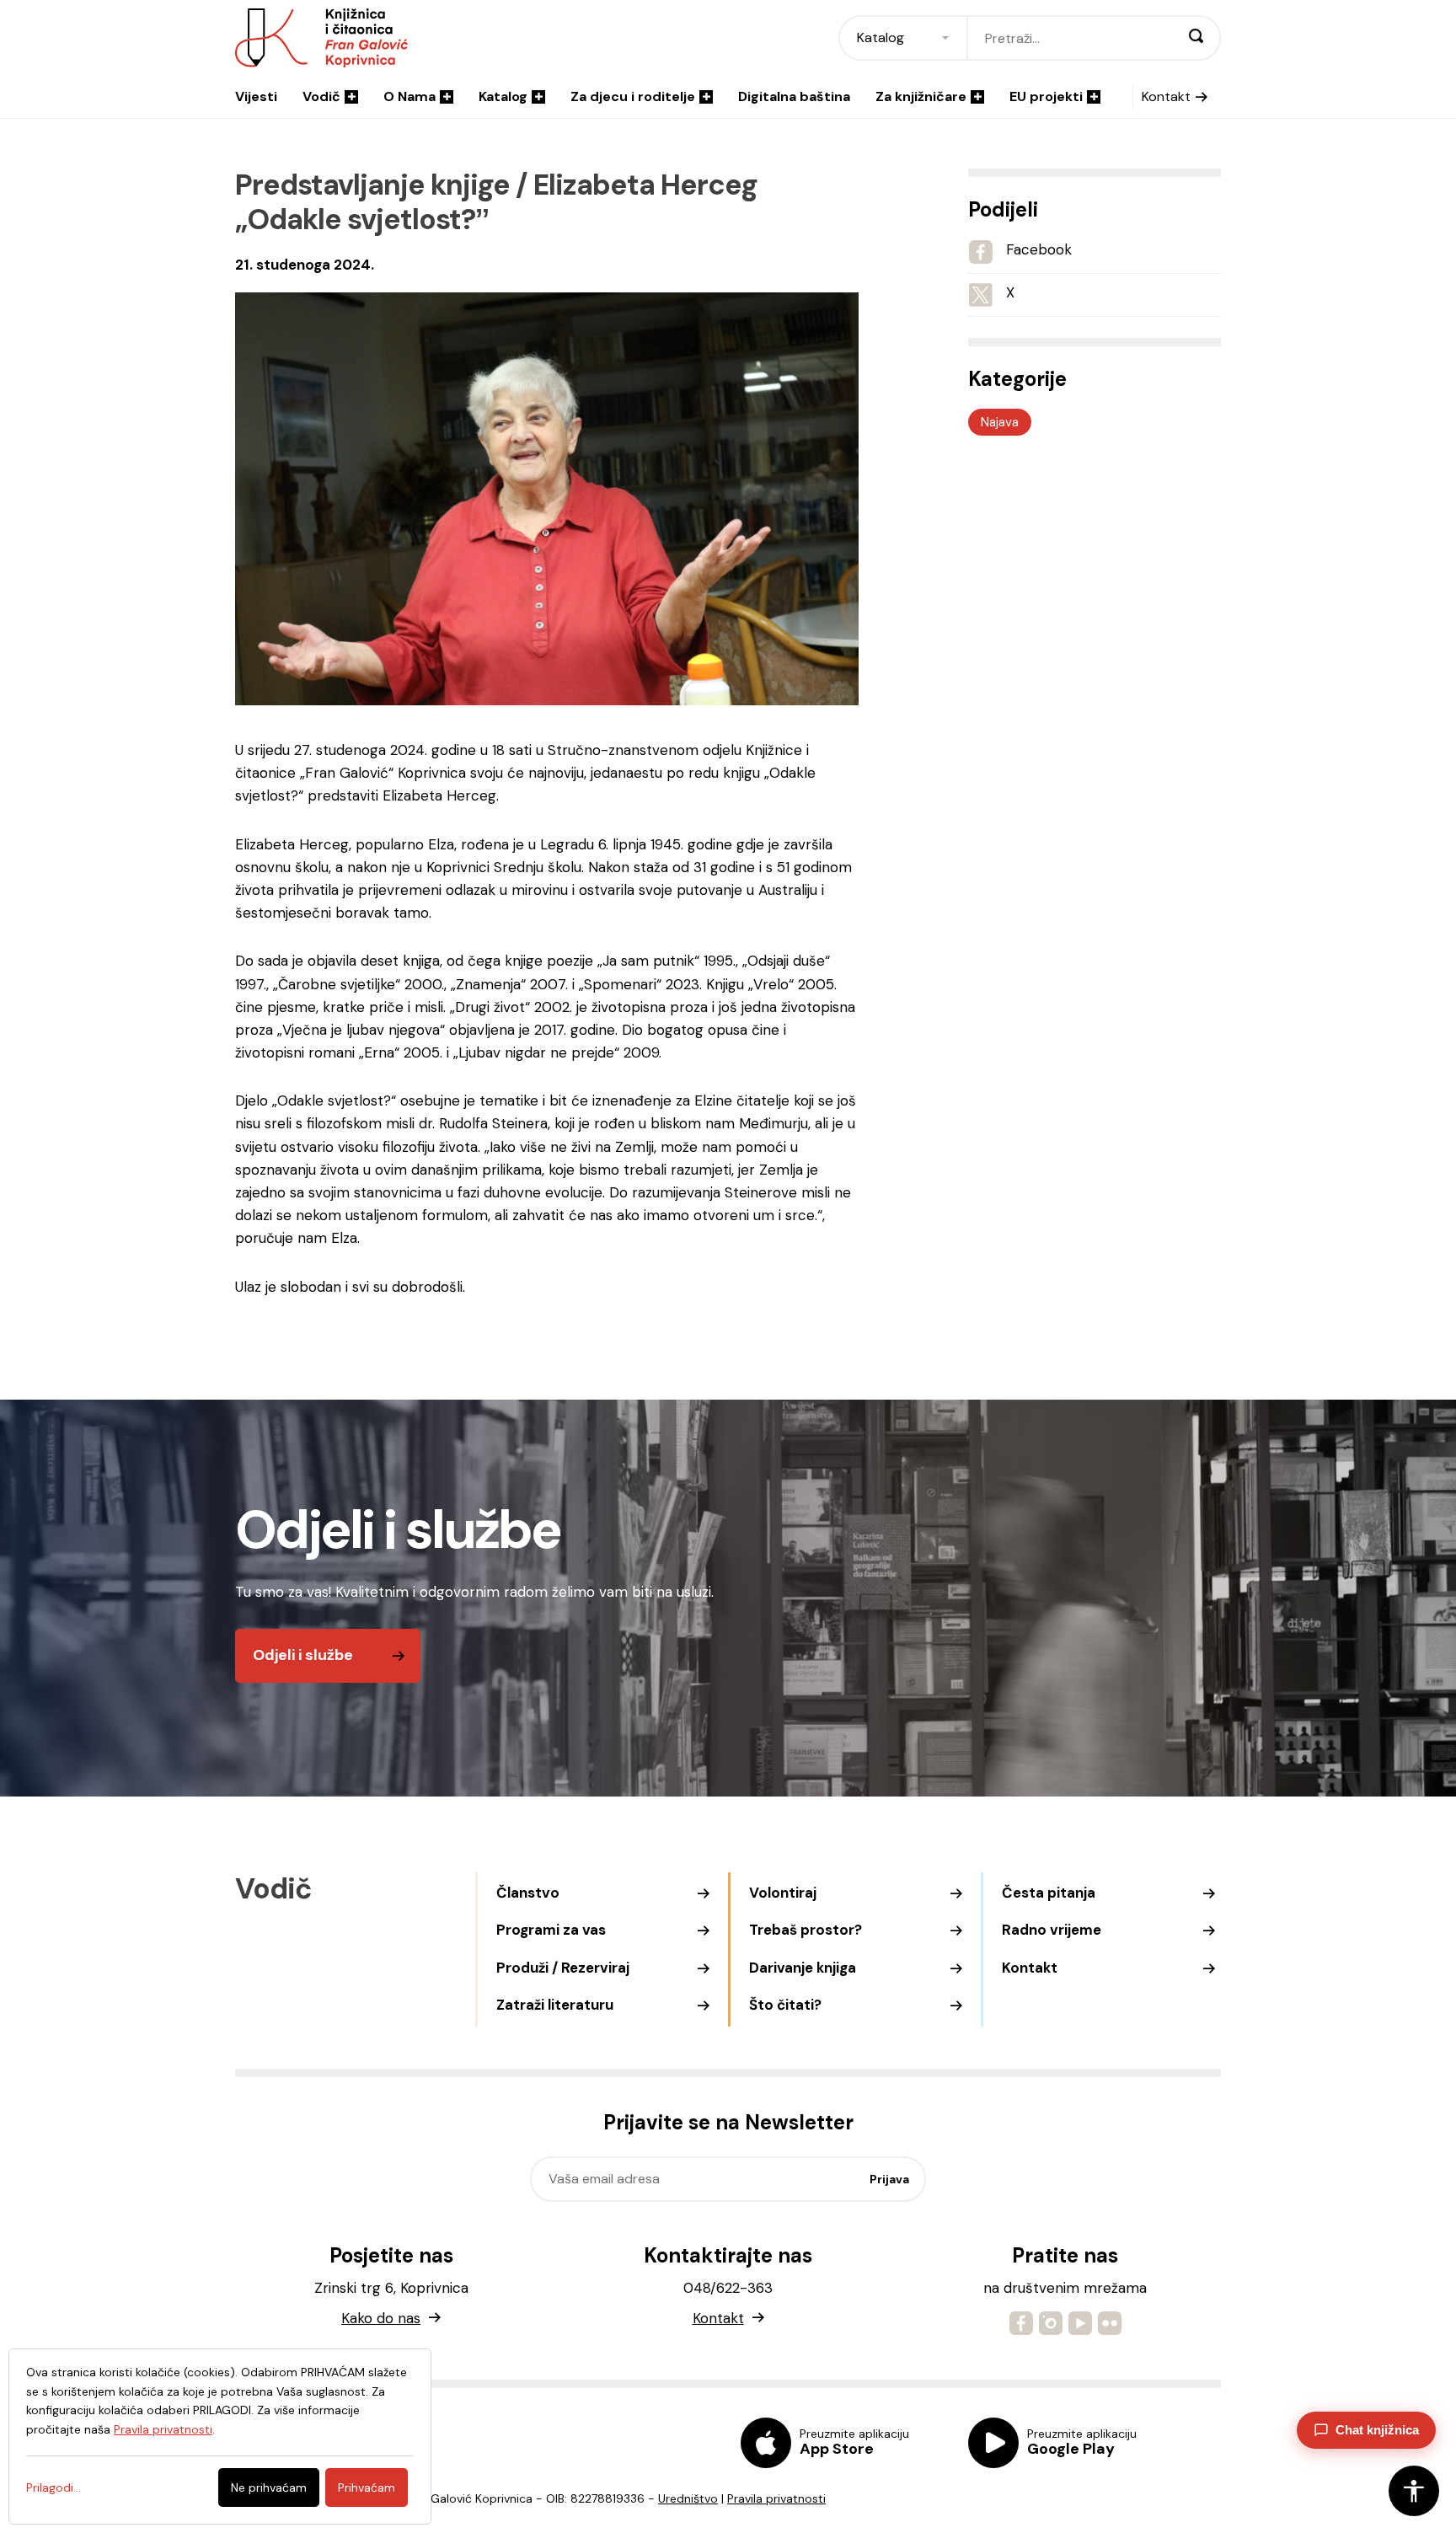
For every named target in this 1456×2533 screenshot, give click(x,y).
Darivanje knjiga (803, 1968)
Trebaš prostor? (806, 1930)
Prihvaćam (367, 2487)
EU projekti (1046, 96)
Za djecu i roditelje (633, 96)
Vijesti (256, 96)
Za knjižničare (921, 96)
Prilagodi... (54, 2487)
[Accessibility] (1414, 2491)
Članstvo (528, 1893)
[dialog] (220, 2437)
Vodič (321, 96)
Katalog (503, 96)
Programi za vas (551, 1930)
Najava (1000, 422)
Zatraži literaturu (555, 2005)
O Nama (409, 96)
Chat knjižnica (1377, 2430)
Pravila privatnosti (776, 2498)
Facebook (1039, 249)
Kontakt (1166, 96)
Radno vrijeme (1052, 1930)
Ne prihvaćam (269, 2487)
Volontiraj (783, 1893)
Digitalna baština (794, 96)
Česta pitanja (1049, 1893)
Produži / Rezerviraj (563, 1968)
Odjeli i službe (303, 1655)
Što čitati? (785, 2005)
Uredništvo (688, 2498)
